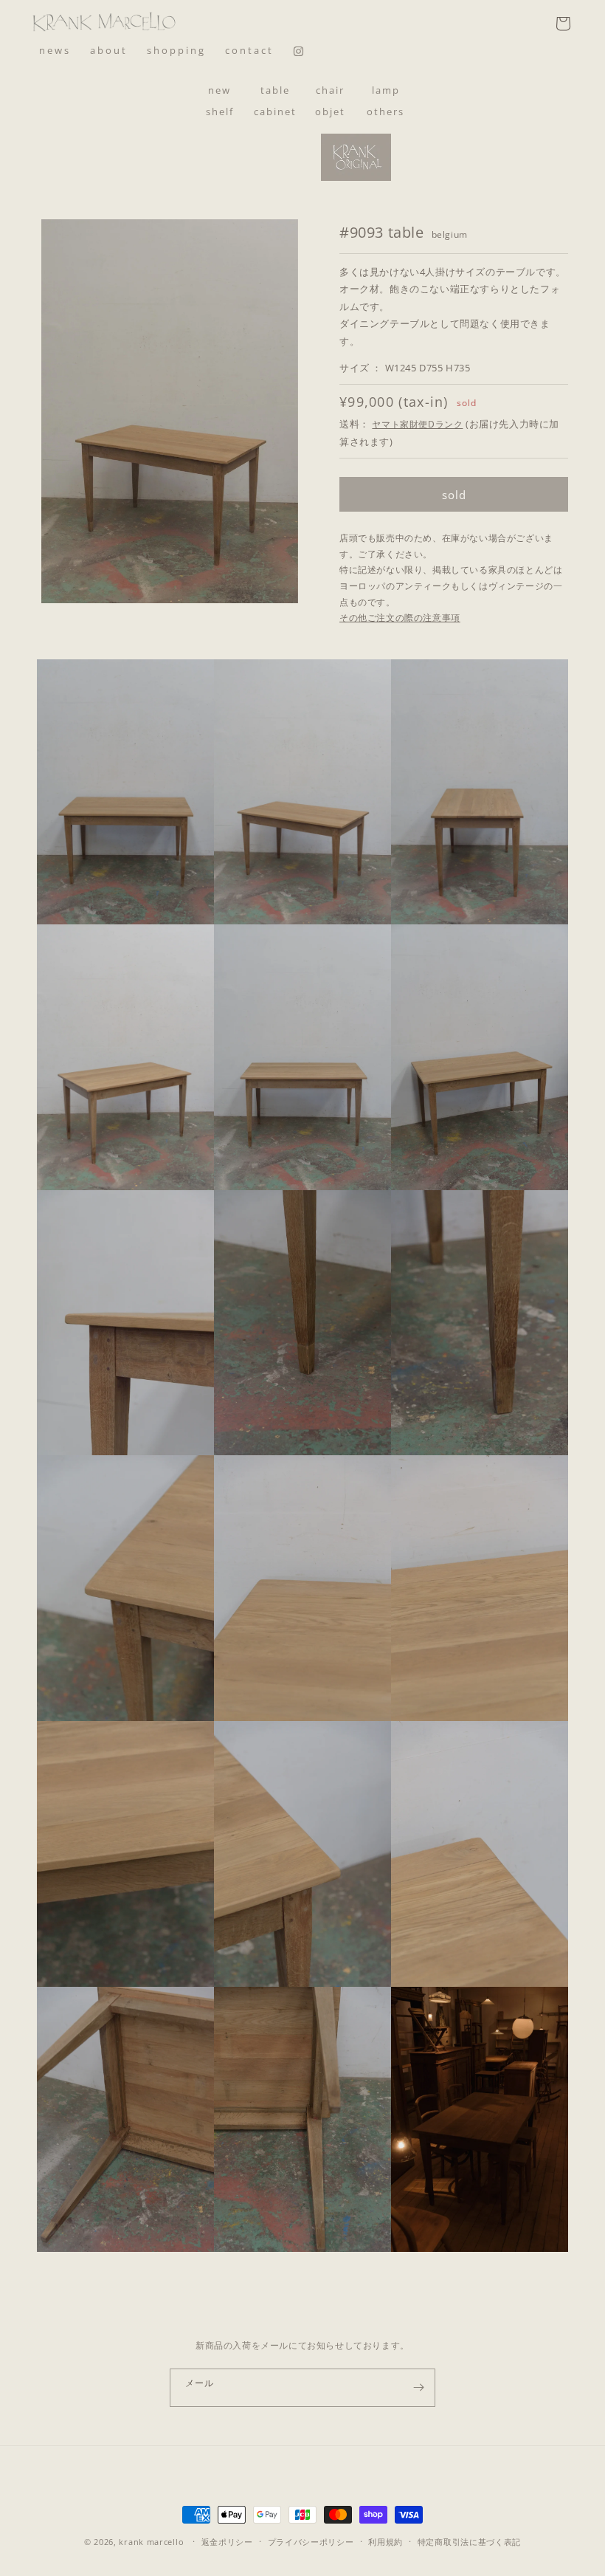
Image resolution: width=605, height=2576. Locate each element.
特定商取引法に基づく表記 (469, 2542)
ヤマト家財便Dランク (417, 424)
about (109, 50)
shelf (220, 111)
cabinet (275, 111)
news (55, 50)
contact (249, 50)
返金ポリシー (227, 2542)
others (386, 111)
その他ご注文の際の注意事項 (400, 618)
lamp (386, 90)
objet (330, 111)
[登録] (418, 2388)
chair (330, 90)
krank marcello (151, 2542)
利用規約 (386, 2542)
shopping (176, 50)
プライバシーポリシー (311, 2542)
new (219, 90)
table (275, 90)
